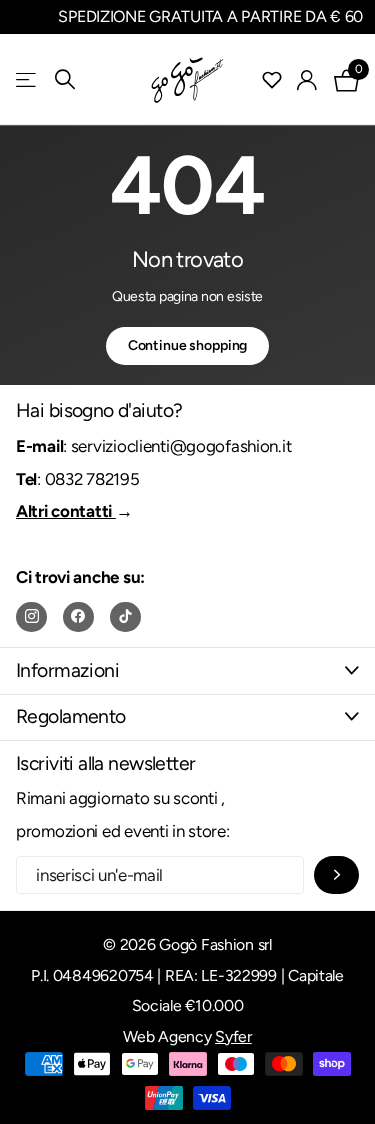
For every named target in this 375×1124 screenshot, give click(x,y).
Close (187, 670)
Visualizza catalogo (27, 79)
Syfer (233, 1036)
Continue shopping (188, 345)
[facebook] (78, 617)
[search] (65, 79)
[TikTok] (125, 617)
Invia (336, 875)
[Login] (307, 80)
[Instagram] (31, 617)
